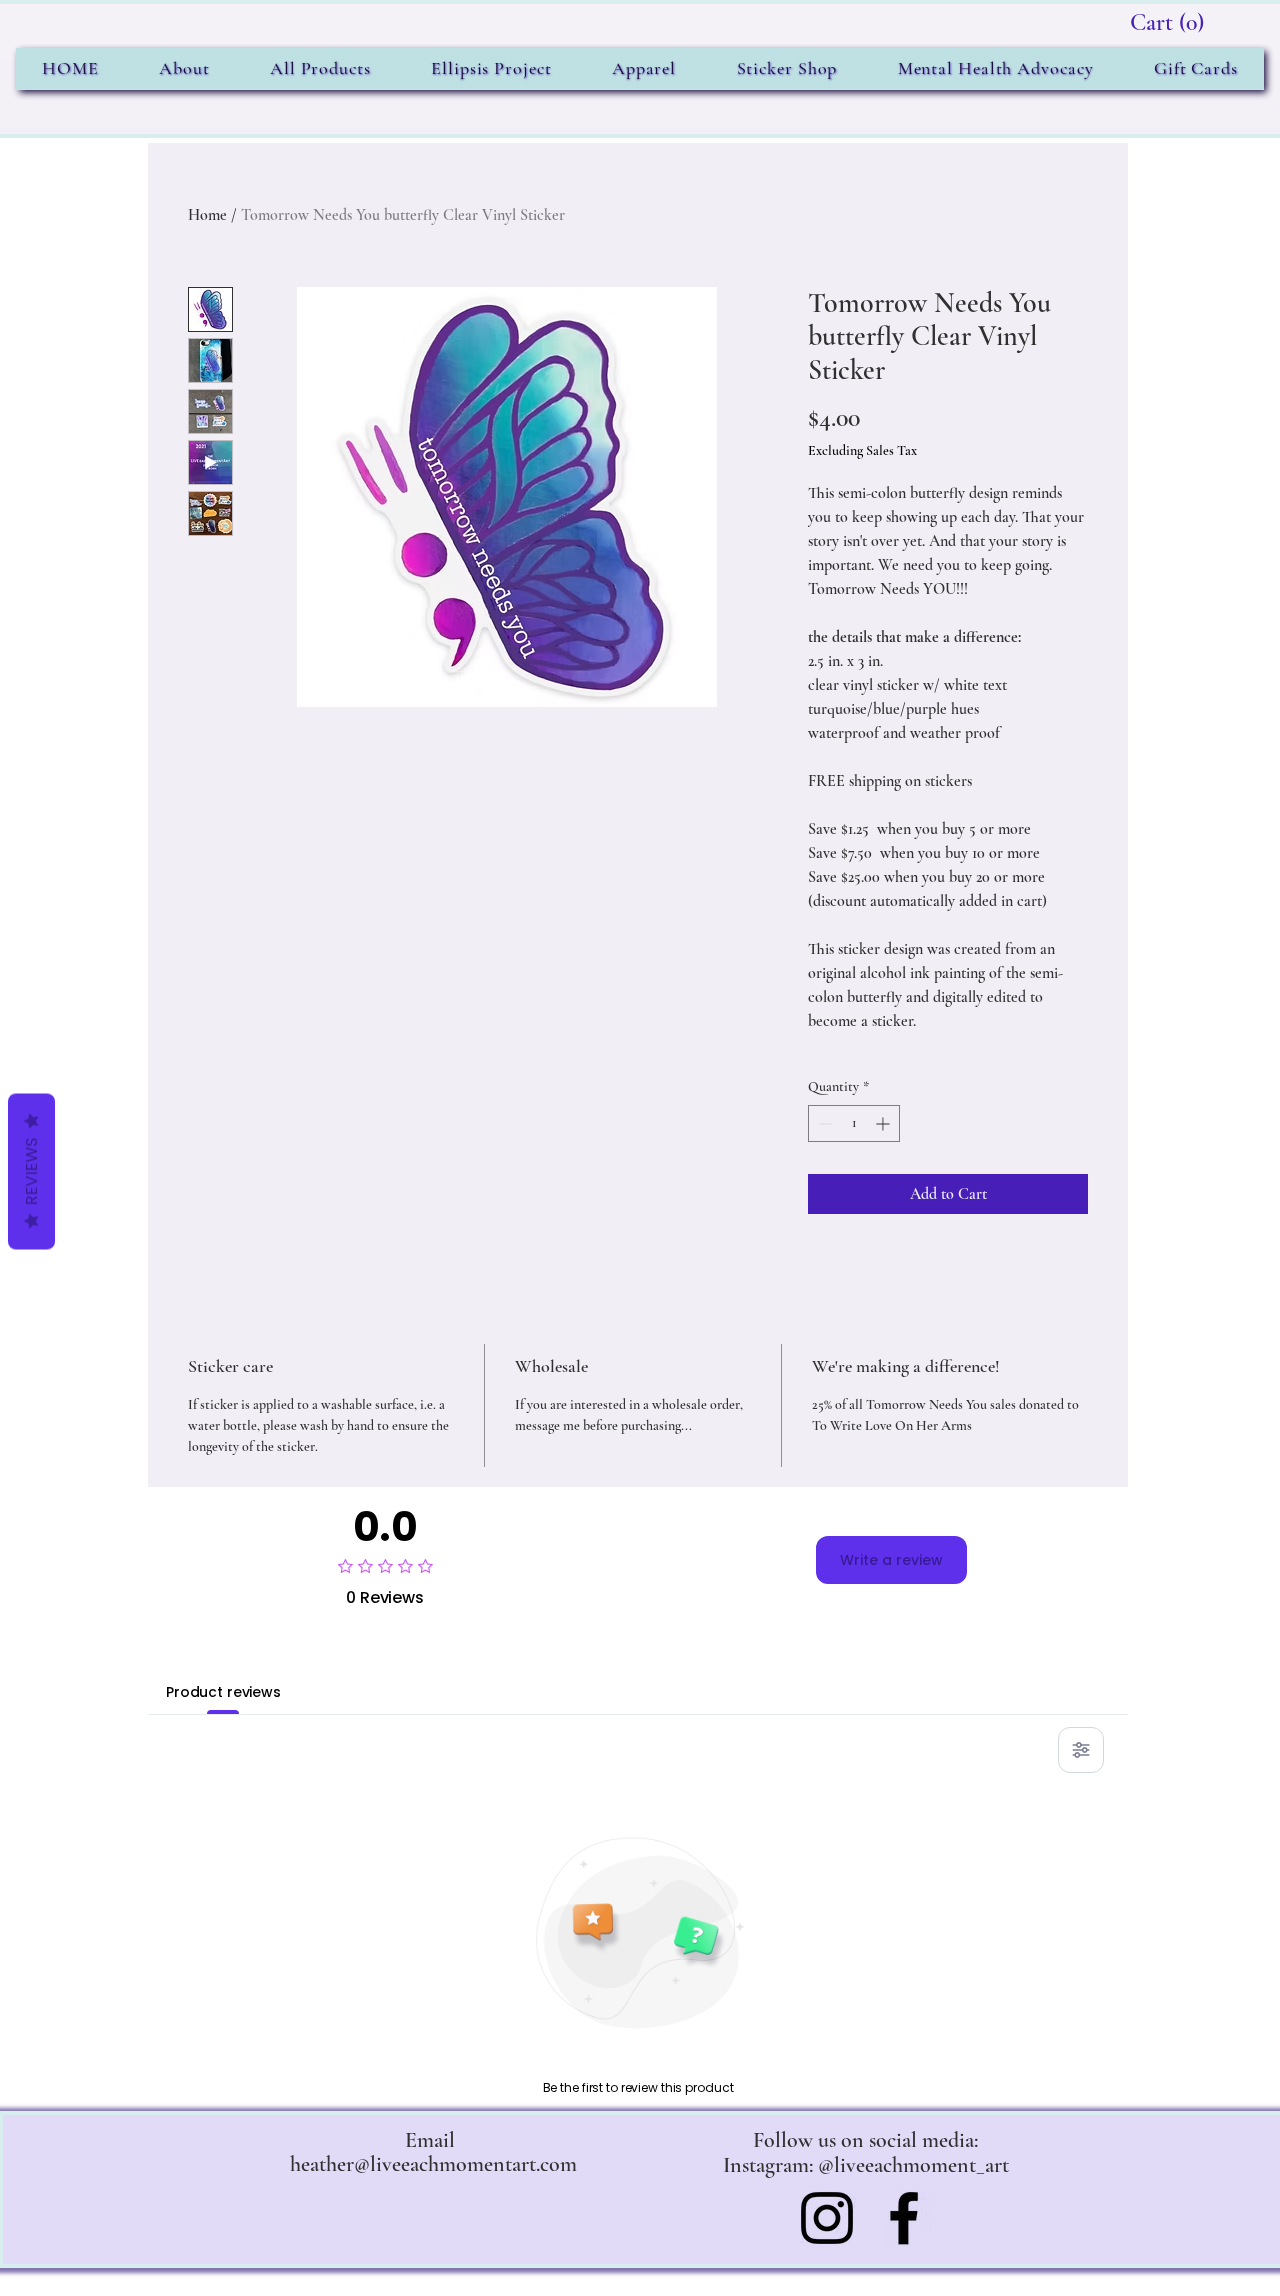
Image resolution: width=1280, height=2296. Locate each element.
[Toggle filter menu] (1081, 1750)
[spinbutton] (854, 1123)
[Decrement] (823, 1123)
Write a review (891, 1560)
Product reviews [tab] (223, 1692)
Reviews (31, 1172)
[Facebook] (904, 2218)
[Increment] (884, 1123)
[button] (1167, 22)
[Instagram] (827, 2218)
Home (207, 215)
